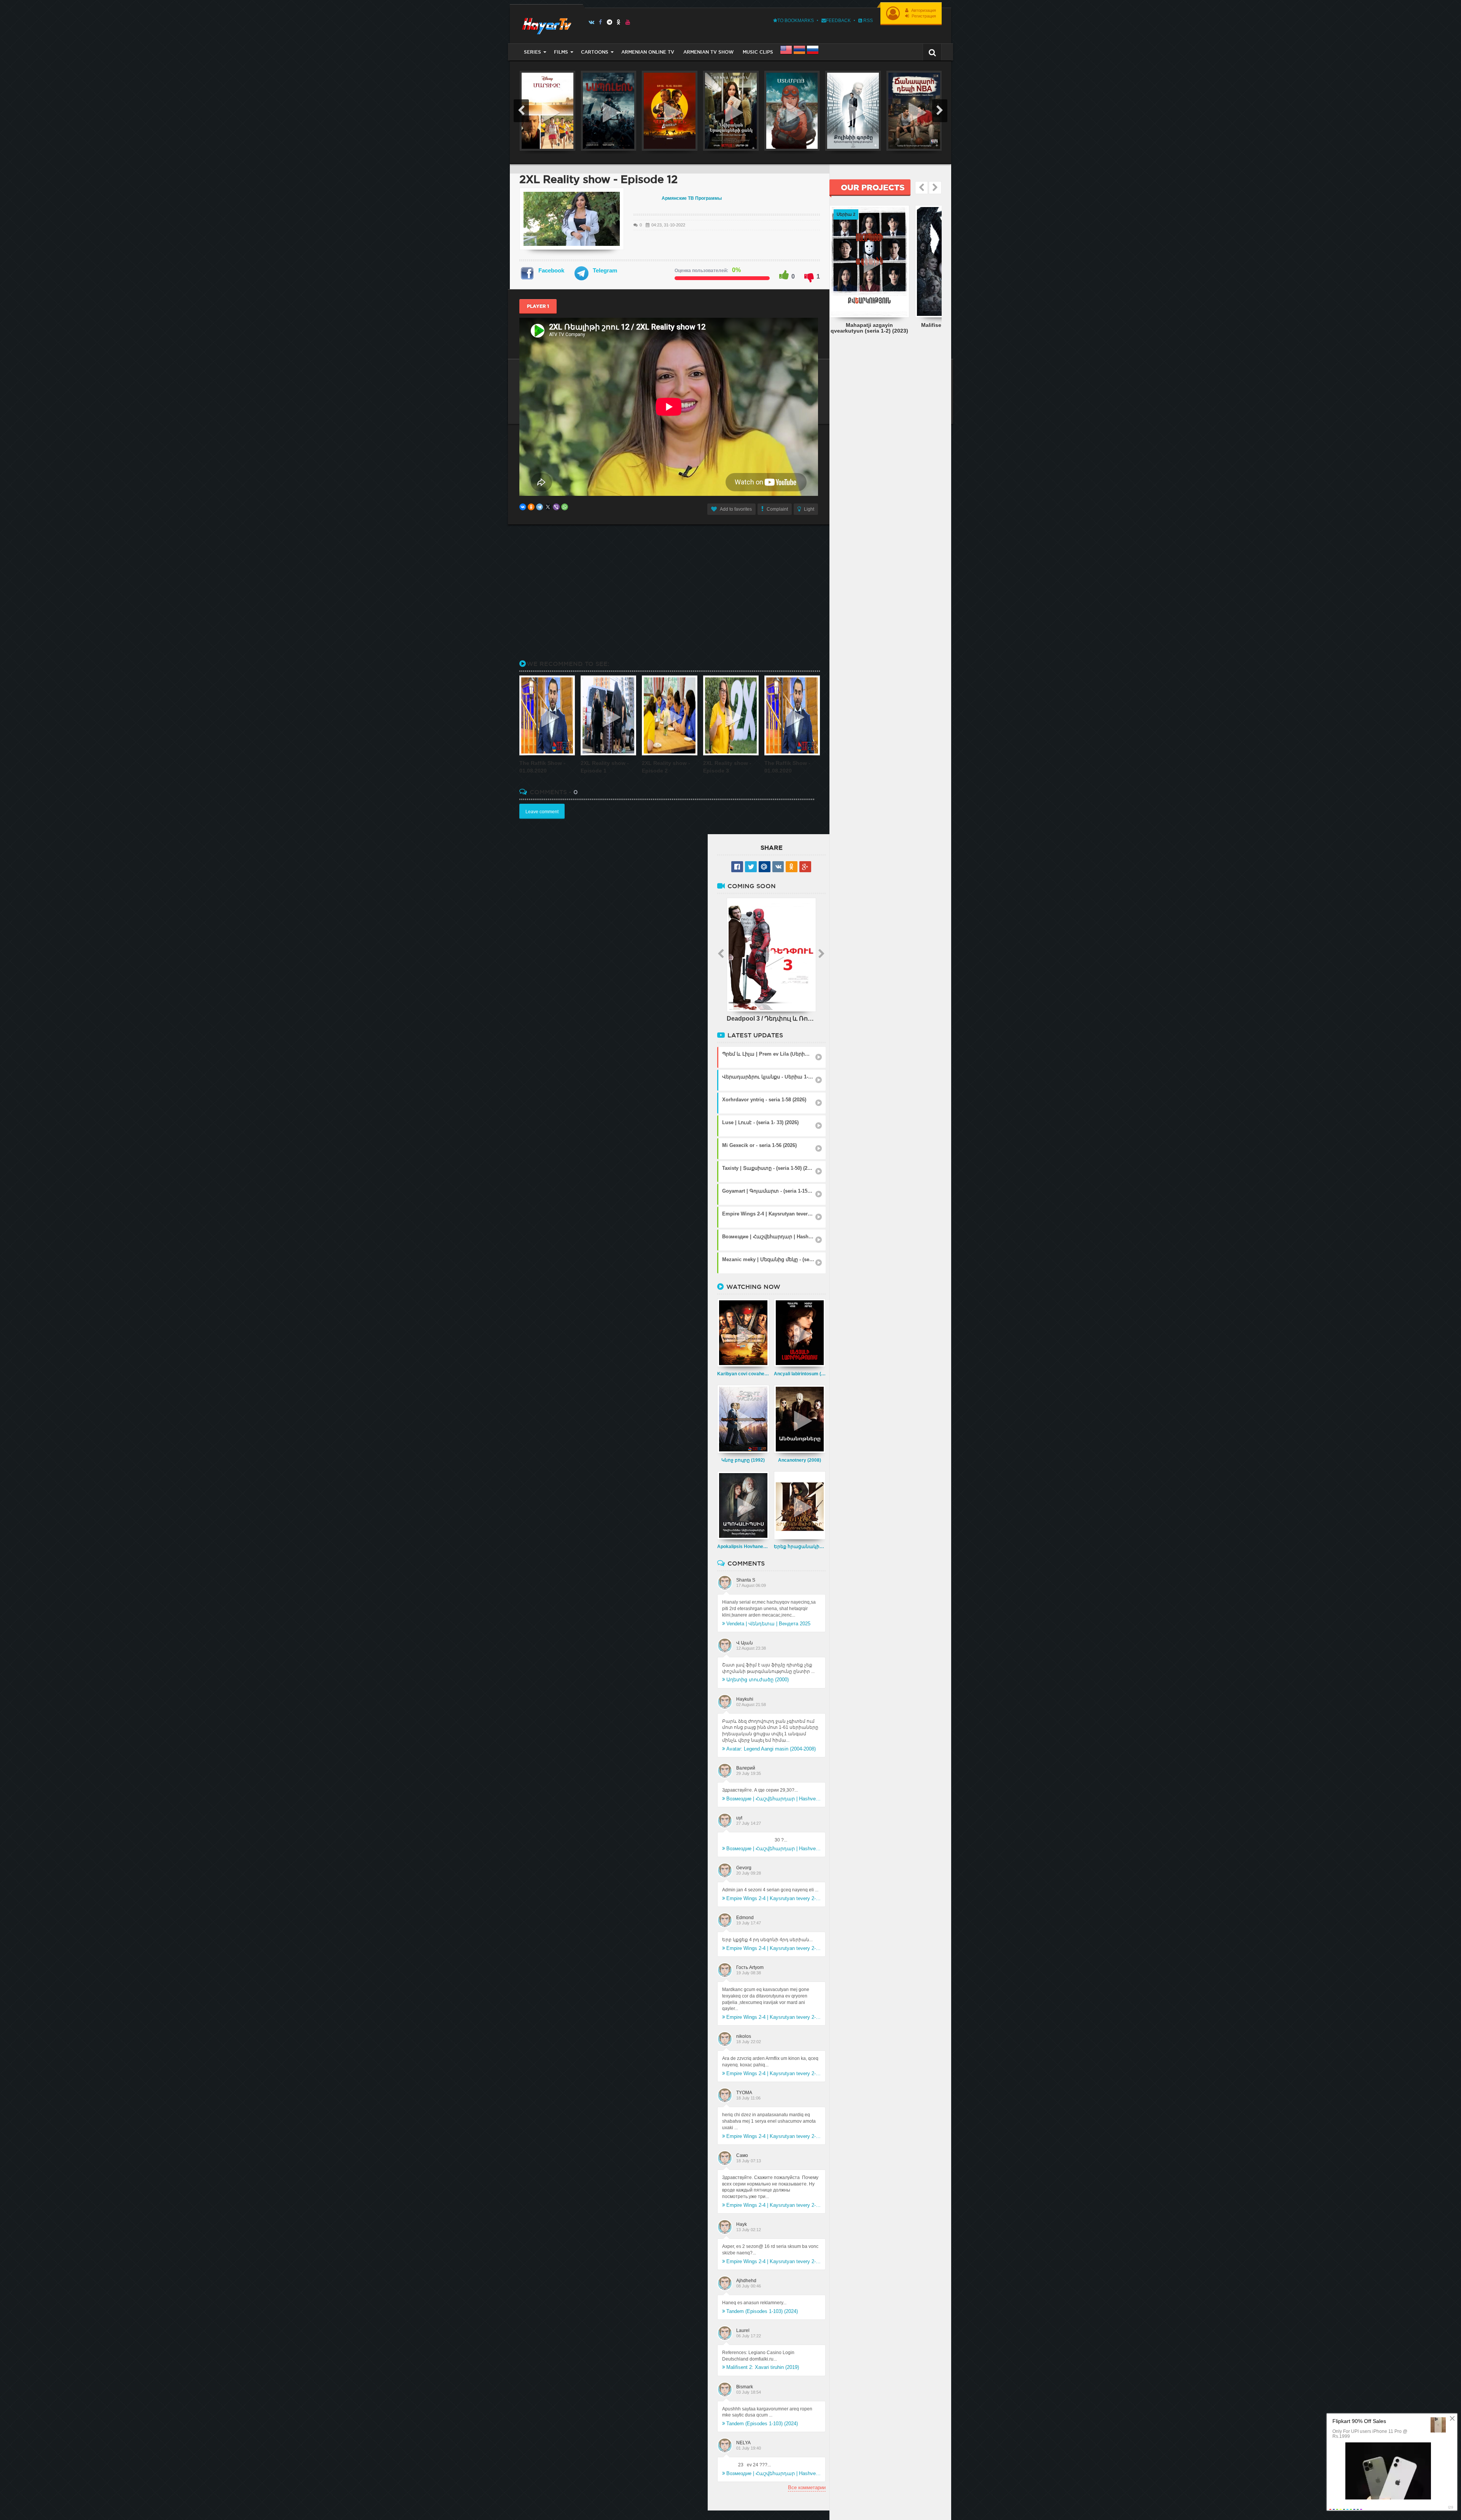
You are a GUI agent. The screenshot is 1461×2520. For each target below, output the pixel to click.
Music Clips (758, 52)
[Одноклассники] (531, 507)
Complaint (777, 509)
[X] (548, 507)
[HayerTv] (546, 24)
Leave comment (542, 812)
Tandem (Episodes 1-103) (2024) (762, 2311)
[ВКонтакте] (523, 507)
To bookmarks (796, 21)
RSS (867, 21)
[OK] (619, 22)
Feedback (838, 21)
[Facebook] (601, 22)
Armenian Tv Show (708, 52)
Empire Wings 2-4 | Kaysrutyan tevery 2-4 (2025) (773, 1898)
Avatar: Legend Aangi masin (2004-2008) (771, 1749)
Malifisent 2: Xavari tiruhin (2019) (763, 2367)
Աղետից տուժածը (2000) (758, 1680)
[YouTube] (628, 22)
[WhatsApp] (565, 507)
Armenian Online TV (648, 52)
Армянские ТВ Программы (692, 198)
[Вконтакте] (591, 22)
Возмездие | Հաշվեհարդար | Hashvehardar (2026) (773, 1799)
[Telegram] (610, 22)
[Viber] (556, 507)
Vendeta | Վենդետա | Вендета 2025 (768, 1624)
